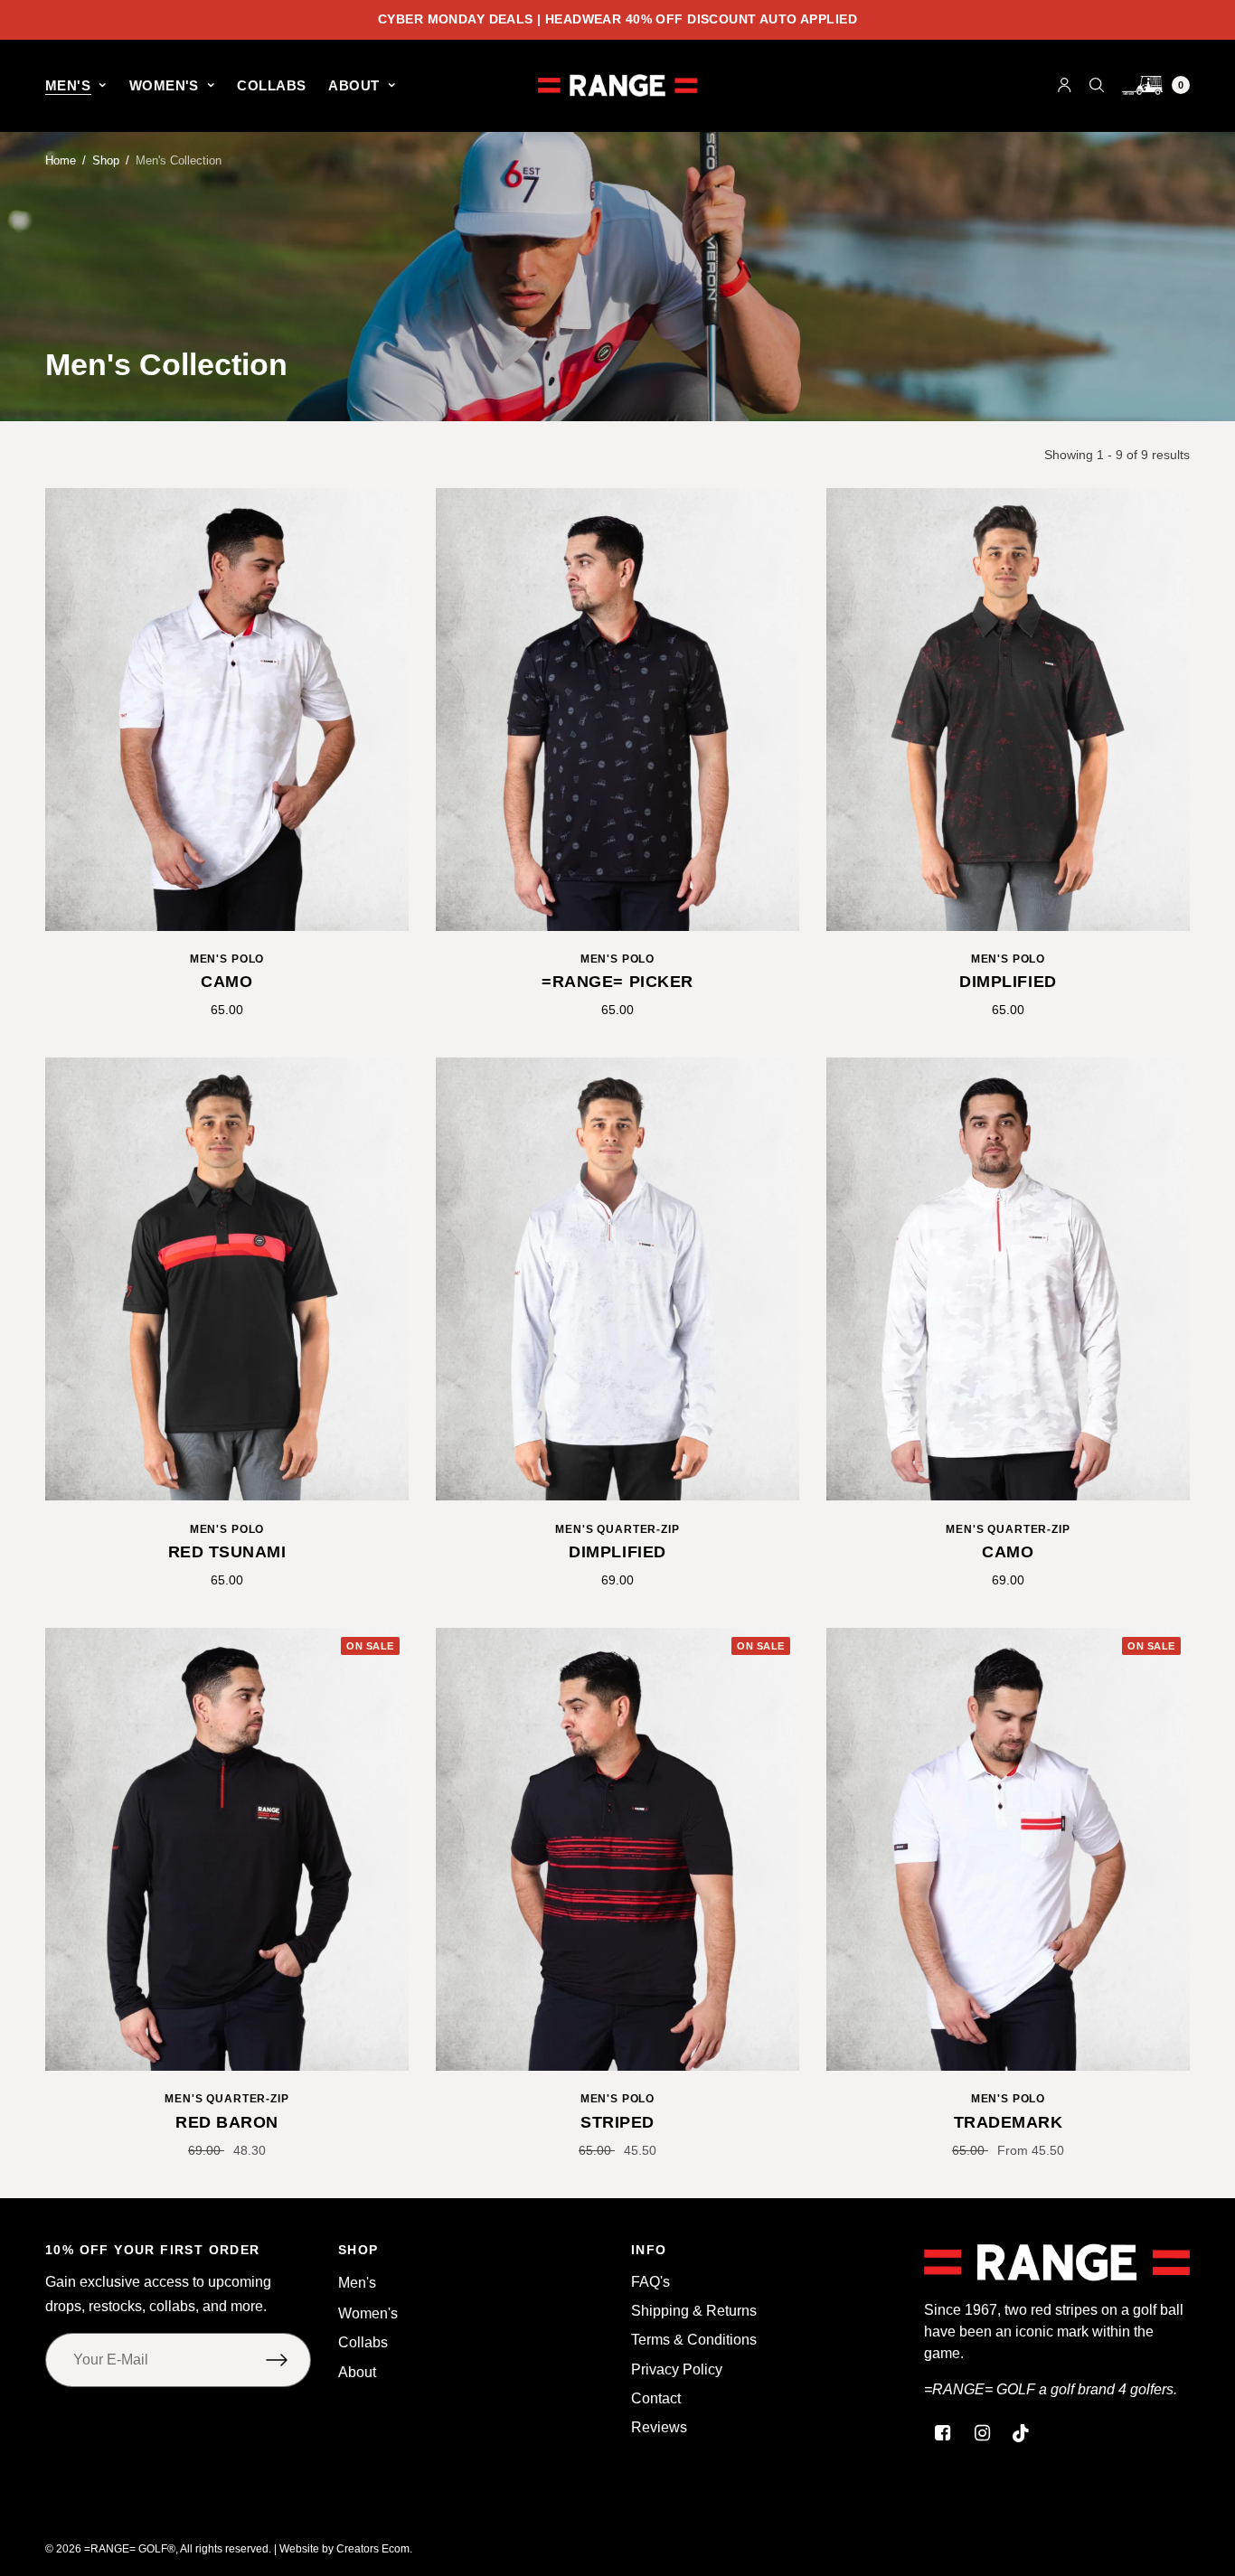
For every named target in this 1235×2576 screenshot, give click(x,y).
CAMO (226, 982)
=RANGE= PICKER (617, 982)
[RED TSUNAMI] (227, 1279)
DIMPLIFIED (1008, 982)
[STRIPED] (617, 1849)
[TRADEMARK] (1008, 1849)
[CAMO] (227, 710)
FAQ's (650, 2282)
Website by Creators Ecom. (346, 2549)
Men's (68, 85)
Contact (656, 2398)
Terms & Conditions (694, 2340)
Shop (106, 160)
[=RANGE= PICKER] (617, 710)
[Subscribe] (288, 2360)
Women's (164, 85)
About (354, 85)
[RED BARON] (227, 1849)
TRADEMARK (1009, 2122)
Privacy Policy (677, 2369)
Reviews (659, 2427)
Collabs (271, 85)
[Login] (1065, 85)
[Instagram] (982, 2433)
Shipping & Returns (694, 2311)
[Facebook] (942, 2433)
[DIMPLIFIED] (1008, 710)
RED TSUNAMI (227, 1552)
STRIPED (617, 2122)
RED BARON (227, 2122)
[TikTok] (1022, 2433)
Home (61, 160)
